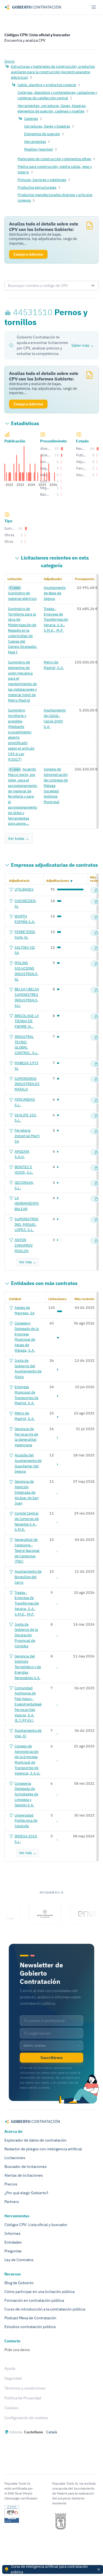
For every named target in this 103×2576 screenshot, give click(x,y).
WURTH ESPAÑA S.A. (25, 919)
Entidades (13, 2242)
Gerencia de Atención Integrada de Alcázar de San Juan (27, 1492)
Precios (11, 2184)
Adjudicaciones (58, 881)
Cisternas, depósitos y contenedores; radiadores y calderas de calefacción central (57, 95)
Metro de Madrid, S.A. (54, 665)
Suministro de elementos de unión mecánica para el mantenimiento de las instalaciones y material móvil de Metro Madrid (22, 681)
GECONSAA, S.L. (24, 1185)
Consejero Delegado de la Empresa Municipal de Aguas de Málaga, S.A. (27, 1337)
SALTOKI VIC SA (25, 950)
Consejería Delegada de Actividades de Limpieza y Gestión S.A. (26, 1794)
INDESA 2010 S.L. (26, 1839)
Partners (12, 2202)
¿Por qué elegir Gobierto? (26, 2193)
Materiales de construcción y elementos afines (54, 159)
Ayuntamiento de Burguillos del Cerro (28, 1577)
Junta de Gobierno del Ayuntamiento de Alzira (28, 1368)
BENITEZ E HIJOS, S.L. (24, 1170)
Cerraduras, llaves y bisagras (47, 126)
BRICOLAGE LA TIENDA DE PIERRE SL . (27, 1021)
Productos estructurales (37, 187)
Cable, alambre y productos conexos (47, 85)
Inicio (9, 61)
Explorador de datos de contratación (35, 2140)
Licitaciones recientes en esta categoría (55, 562)
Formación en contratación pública (34, 2300)
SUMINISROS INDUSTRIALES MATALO (27, 1084)
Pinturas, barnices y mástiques (42, 180)
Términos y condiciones (25, 2388)
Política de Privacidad (23, 2398)
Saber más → (83, 345)
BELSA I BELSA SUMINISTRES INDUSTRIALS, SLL (27, 997)
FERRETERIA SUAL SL (25, 934)
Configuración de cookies (26, 2418)
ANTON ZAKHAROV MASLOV (24, 1245)
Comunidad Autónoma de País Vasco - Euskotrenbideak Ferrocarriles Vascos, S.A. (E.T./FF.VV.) (28, 1704)
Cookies (11, 2408)
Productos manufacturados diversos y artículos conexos (55, 197)
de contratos (54, 865)
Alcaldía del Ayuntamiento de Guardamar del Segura (28, 1463)
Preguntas (13, 2251)
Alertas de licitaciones (24, 2175)
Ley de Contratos (19, 2260)
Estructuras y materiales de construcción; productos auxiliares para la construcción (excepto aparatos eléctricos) (53, 72)
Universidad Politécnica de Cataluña (26, 1821)
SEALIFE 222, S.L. (26, 1118)
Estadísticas (25, 423)
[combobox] (46, 286)
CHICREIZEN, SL (26, 903)
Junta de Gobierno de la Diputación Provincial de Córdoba (26, 1635)
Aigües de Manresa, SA (25, 1310)
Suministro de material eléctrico (22, 596)
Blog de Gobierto (19, 2283)
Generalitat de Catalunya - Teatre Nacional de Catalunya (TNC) (27, 1550)
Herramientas (35, 142)
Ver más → (28, 1262)
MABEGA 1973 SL (27, 1066)
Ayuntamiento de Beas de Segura (55, 593)
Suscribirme (51, 2058)
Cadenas (31, 118)
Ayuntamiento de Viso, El (28, 1733)
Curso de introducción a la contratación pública (45, 2309)
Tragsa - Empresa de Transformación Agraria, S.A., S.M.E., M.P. (56, 619)
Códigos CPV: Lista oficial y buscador (37, 35)
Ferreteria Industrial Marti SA (27, 1136)
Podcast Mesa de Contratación (30, 2318)
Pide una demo (17, 2350)
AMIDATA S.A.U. (22, 1154)
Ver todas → (19, 838)
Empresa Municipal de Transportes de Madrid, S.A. (27, 1395)
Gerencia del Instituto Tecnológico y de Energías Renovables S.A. (28, 1667)
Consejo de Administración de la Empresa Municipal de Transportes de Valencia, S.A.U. (27, 1760)
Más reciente (97, 879)
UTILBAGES (24, 889)
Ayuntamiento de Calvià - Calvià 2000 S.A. (55, 718)
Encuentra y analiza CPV (25, 40)
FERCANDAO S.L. (25, 1102)
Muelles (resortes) (39, 149)
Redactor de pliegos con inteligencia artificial (43, 2149)
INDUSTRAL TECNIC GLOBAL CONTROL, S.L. (27, 1045)
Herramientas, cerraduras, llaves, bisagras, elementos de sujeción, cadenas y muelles (52, 108)
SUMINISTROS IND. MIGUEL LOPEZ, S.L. (27, 1224)
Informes (12, 2233)
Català (51, 2432)
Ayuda (10, 2368)
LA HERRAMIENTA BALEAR (27, 1203)
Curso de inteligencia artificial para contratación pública (49, 2569)
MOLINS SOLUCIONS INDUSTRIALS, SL (27, 971)
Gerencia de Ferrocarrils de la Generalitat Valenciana (26, 1437)
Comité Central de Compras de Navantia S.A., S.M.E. (27, 1521)
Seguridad (13, 2378)
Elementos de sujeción (42, 134)
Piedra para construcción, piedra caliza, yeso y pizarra (55, 169)
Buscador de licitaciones (26, 2167)
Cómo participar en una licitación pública (39, 2292)
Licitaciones (15, 2158)
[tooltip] (9, 312)
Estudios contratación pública (30, 2327)
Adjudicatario (19, 881)
